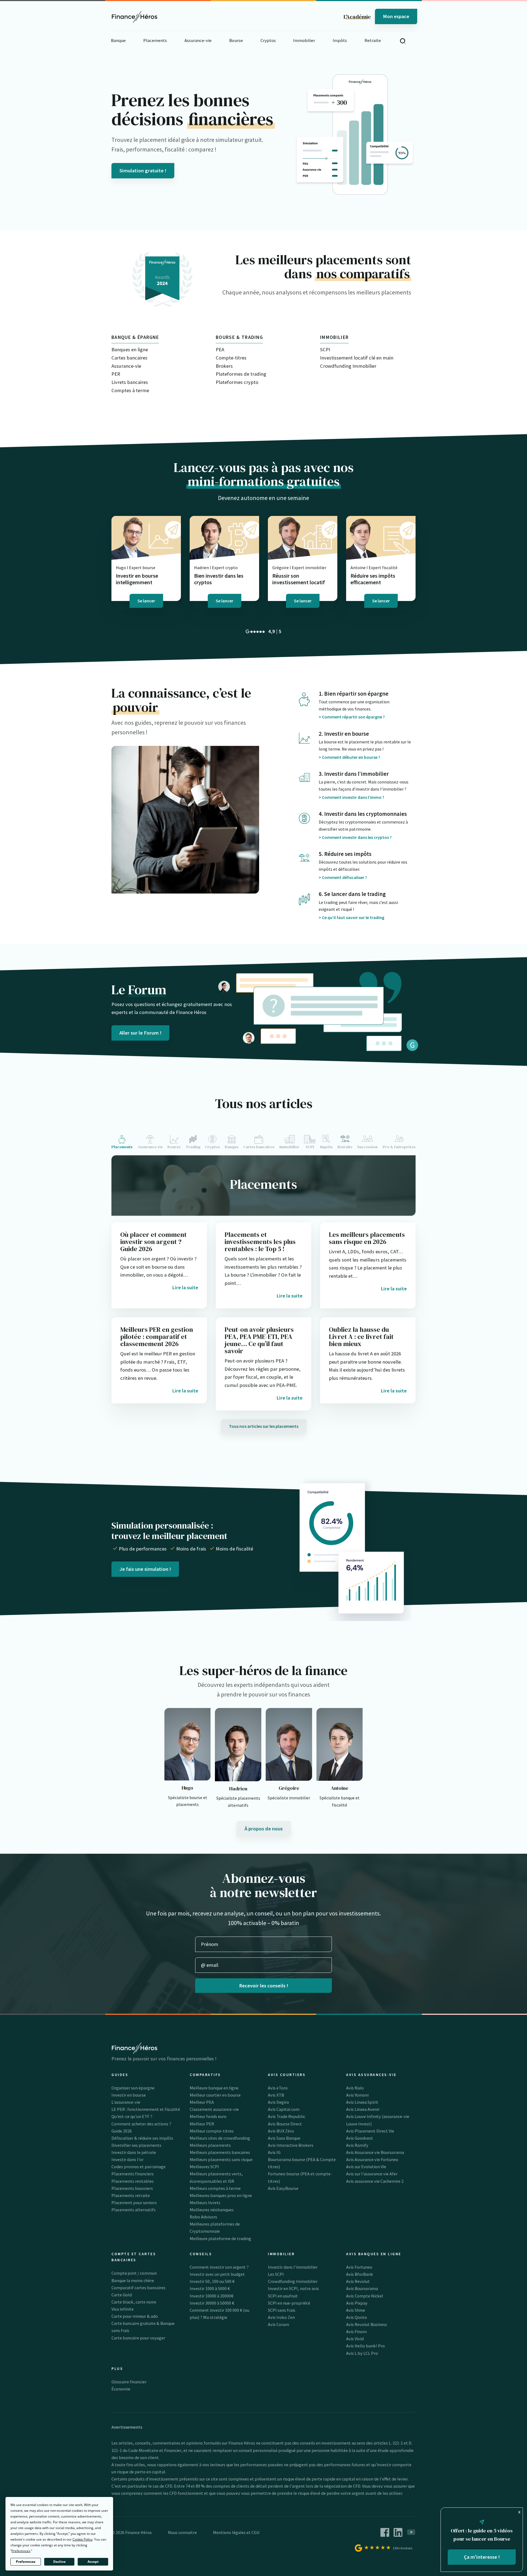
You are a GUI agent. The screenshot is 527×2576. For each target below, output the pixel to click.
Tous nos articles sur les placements (264, 1426)
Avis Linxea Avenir (363, 2109)
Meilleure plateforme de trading (220, 2238)
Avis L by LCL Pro (362, 2353)
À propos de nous (264, 1829)
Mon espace (396, 16)
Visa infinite (123, 2309)
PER (116, 374)
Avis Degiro (278, 2102)
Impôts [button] (340, 40)
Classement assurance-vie (214, 2109)
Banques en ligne (130, 349)
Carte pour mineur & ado (135, 2316)
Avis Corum (278, 2324)
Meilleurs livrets (205, 2203)
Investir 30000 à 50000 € (212, 2303)
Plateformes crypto (237, 382)
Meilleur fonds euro (208, 2116)
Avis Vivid (355, 2339)
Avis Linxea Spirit (362, 2102)
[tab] (123, 1142)
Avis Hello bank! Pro (365, 2346)
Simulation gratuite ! (143, 171)
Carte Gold (122, 2295)
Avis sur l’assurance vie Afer (372, 2174)
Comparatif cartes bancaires (138, 2288)
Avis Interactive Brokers (291, 2145)
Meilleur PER (202, 2124)
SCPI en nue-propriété (289, 2303)
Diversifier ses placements (136, 2145)
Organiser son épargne (133, 2088)
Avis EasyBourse (283, 2188)
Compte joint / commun (134, 2273)
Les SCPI (276, 2274)
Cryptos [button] (268, 40)
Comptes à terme (130, 390)
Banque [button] (118, 40)
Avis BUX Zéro (281, 2131)
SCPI (325, 349)
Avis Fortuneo (359, 2267)
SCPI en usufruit (283, 2296)
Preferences (26, 2562)
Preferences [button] (21, 2551)
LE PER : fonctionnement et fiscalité (146, 2109)
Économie (121, 2389)
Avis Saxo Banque (284, 2138)
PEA (220, 349)
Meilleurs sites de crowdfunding (220, 2138)
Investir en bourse (129, 2095)
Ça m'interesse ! (482, 2557)
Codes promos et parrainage (138, 2167)
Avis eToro (278, 2088)
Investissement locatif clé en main (357, 358)
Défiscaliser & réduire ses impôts (142, 2138)
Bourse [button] (236, 40)
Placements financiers (133, 2174)
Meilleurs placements (210, 2145)
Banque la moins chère (133, 2280)
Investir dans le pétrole (134, 2152)
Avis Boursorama (362, 2288)
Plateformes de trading (241, 374)
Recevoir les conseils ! (264, 1986)
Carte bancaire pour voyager (138, 2338)
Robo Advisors (203, 2217)
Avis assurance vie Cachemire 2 (375, 2181)
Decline (59, 2562)
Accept (93, 2562)
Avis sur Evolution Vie (366, 2167)
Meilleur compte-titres (212, 2131)
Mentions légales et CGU (236, 2532)
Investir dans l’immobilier (293, 2267)
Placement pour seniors (134, 2203)
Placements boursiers (132, 2188)
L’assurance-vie (126, 2102)
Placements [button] (155, 40)
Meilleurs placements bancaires (220, 2152)
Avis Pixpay (357, 2303)
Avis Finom (356, 2331)
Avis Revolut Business (367, 2324)
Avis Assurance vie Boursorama (375, 2152)
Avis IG (274, 2152)
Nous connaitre (182, 2532)
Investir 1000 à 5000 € (210, 2288)
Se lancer (146, 601)
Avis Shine (356, 2310)
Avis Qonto (357, 2317)
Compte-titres (231, 358)
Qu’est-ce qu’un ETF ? (132, 2116)
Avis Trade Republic (287, 2116)
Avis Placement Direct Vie (370, 2131)
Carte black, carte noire (134, 2302)
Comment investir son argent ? (219, 2267)
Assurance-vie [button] (198, 40)
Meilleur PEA (202, 2102)
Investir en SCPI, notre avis (293, 2288)
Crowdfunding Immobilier (348, 366)
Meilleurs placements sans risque (221, 2159)
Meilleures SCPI (204, 2167)
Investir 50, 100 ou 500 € (212, 2281)
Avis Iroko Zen (281, 2317)
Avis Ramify (357, 2145)
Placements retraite (131, 2195)
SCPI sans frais (282, 2310)
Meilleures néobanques (212, 2210)
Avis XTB (276, 2095)
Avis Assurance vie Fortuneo (372, 2159)
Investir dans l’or (127, 2159)
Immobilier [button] (304, 40)
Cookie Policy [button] (82, 2539)
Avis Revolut (358, 2281)
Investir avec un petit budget (217, 2274)
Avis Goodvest (360, 2138)
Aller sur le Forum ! (140, 1033)
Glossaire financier (129, 2382)
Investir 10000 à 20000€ (211, 2296)
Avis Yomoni (357, 2095)
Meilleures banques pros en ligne (221, 2195)
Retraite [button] (373, 40)
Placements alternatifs (134, 2210)
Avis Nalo (355, 2088)
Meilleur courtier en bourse (215, 2095)
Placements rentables (133, 2181)
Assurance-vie (126, 366)
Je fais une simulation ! (145, 1569)
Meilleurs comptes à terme (215, 2188)
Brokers (224, 366)
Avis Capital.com (284, 2109)
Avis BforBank (360, 2274)
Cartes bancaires (129, 358)
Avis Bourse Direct (285, 2124)
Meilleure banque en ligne (214, 2088)
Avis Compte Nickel (365, 2296)
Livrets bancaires (130, 382)
